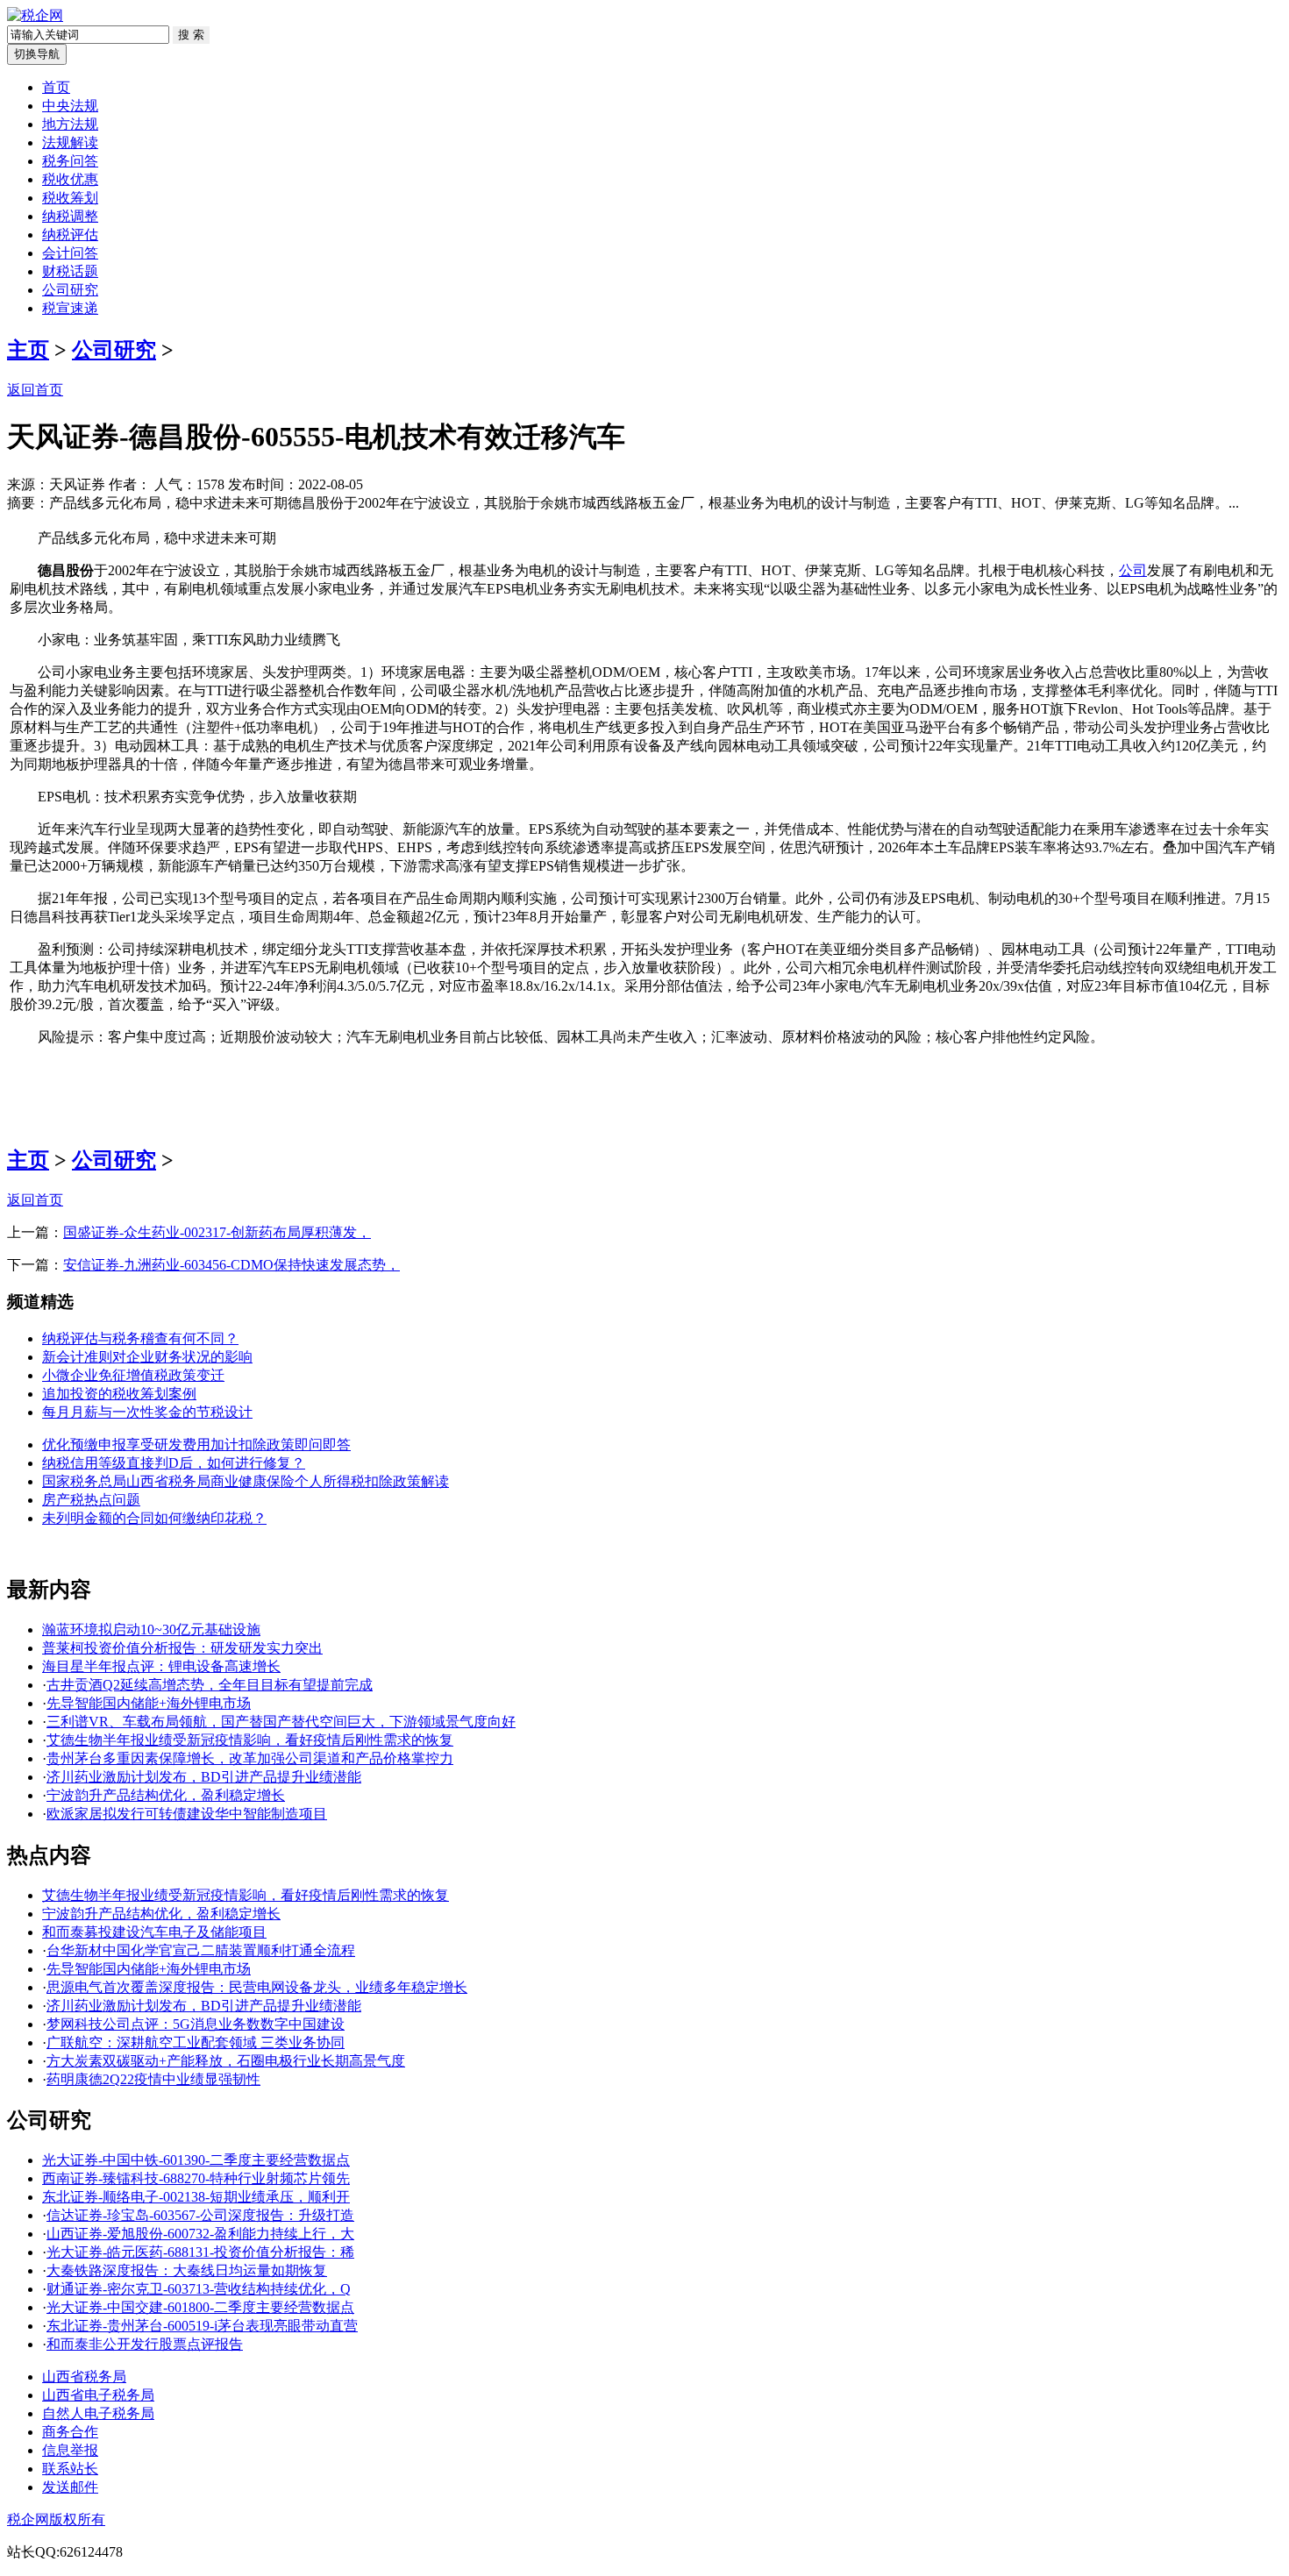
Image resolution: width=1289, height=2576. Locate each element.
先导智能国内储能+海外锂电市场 (149, 1703)
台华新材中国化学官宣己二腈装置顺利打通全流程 (201, 1950)
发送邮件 (70, 2487)
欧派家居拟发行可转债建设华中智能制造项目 (187, 1814)
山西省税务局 (84, 2377)
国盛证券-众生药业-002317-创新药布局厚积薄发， (217, 1232)
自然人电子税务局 (98, 2413)
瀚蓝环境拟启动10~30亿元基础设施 (151, 1630)
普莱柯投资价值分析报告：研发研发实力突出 (182, 1648)
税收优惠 (70, 179)
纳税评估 (70, 235)
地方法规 (70, 124)
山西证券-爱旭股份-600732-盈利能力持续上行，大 (200, 2234)
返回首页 (35, 390)
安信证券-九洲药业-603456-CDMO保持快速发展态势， (231, 1265)
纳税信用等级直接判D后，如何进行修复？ (174, 1463)
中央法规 (70, 106)
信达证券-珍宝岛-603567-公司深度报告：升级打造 (200, 2215)
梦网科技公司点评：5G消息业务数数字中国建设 (196, 2024)
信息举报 (70, 2450)
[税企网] (35, 15)
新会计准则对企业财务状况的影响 (147, 1357)
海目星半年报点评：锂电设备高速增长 (161, 1666)
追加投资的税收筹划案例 (119, 1394)
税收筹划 (70, 198)
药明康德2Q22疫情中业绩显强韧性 (153, 2079)
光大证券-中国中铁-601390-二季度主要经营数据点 (196, 2160)
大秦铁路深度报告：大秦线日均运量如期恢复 (187, 2270)
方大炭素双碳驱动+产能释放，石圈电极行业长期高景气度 (226, 2061)
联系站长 (70, 2469)
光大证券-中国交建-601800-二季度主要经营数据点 (200, 2307)
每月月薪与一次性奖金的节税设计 (147, 1412)
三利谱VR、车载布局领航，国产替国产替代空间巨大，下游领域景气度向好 (281, 1722)
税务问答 (70, 161)
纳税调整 (70, 216)
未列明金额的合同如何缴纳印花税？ (154, 1518)
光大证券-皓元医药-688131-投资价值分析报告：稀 (200, 2252)
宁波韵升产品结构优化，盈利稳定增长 (166, 1795)
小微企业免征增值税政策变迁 (133, 1375)
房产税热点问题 (91, 1500)
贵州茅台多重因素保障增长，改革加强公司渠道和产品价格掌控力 (250, 1758)
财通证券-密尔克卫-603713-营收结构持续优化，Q (199, 2289)
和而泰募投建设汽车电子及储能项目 (154, 1932)
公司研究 (70, 290)
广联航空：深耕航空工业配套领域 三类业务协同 (196, 2042)
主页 (28, 350)
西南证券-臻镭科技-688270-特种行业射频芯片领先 (196, 2178)
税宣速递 (70, 308)
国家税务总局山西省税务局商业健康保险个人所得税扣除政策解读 (246, 1481)
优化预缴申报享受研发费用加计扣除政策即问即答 (196, 1445)
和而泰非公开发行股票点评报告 (145, 2344)
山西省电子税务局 (98, 2395)
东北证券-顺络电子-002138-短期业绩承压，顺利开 (196, 2197)
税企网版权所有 (56, 2519)
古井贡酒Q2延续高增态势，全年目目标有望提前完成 (210, 1685)
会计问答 (70, 253)
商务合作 (70, 2432)
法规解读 (70, 142)
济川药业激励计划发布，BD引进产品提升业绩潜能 (204, 1777)
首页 (56, 87)
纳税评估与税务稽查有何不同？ (140, 1338)
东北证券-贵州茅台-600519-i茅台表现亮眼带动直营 (202, 2326)
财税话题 (70, 271)
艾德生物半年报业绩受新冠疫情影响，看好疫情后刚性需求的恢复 (250, 1740)
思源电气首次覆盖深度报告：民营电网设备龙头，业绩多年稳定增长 (257, 1987)
